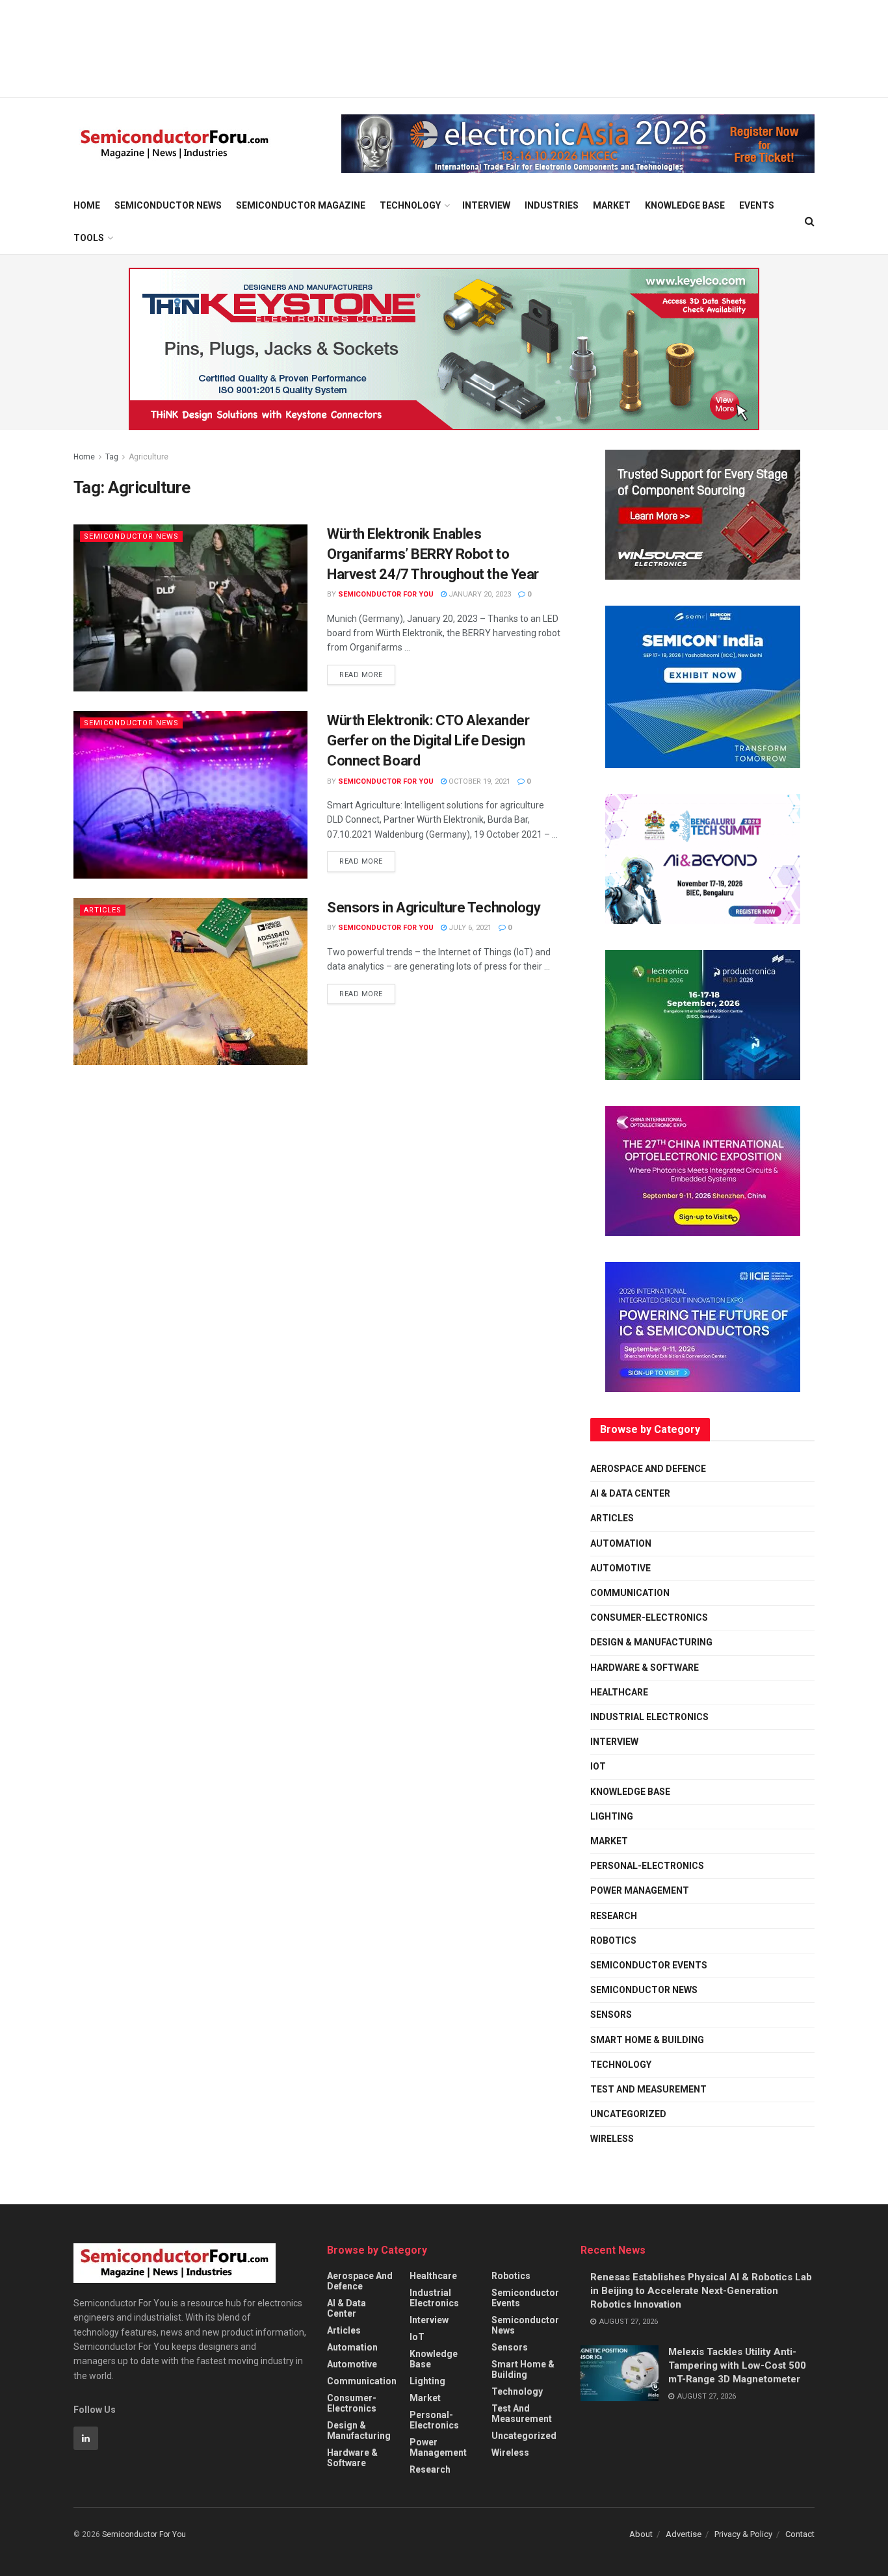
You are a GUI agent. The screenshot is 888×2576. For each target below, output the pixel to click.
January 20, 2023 (479, 594)
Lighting (612, 1816)
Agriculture (149, 457)
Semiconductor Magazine (301, 205)
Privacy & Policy (743, 2534)
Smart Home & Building (647, 2040)
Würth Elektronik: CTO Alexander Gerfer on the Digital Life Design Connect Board (428, 741)
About (641, 2534)
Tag (112, 457)
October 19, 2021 (478, 781)
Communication (630, 1593)
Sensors (611, 2015)
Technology (410, 205)
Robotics (613, 1940)
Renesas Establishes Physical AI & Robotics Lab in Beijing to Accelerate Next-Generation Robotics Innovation (701, 2291)
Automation (621, 1543)
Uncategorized (628, 2114)
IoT (598, 1766)
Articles (103, 910)
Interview (486, 205)
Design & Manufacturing (651, 1642)
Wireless (612, 2139)
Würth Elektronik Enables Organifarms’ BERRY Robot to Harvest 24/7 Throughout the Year (433, 554)
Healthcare (619, 1692)
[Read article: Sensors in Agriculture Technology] (190, 982)
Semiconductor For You (386, 594)
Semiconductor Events (649, 1965)
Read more (367, 672)
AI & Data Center (630, 1493)
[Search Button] (810, 222)
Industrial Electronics (649, 1717)
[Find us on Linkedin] (86, 2438)
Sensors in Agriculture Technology (434, 908)
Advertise (684, 2534)
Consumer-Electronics (649, 1617)
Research (614, 1916)
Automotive (620, 1568)
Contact (800, 2534)
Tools (89, 238)
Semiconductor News (168, 205)
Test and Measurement (648, 2089)
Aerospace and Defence (648, 1469)
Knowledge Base (685, 205)
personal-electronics (647, 1866)
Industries (552, 205)
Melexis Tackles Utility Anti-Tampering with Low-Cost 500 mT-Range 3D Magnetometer (737, 2365)
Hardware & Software (645, 1668)
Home (87, 205)
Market (612, 205)
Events (757, 205)
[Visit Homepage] (175, 144)
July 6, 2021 (469, 928)
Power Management (640, 1890)
